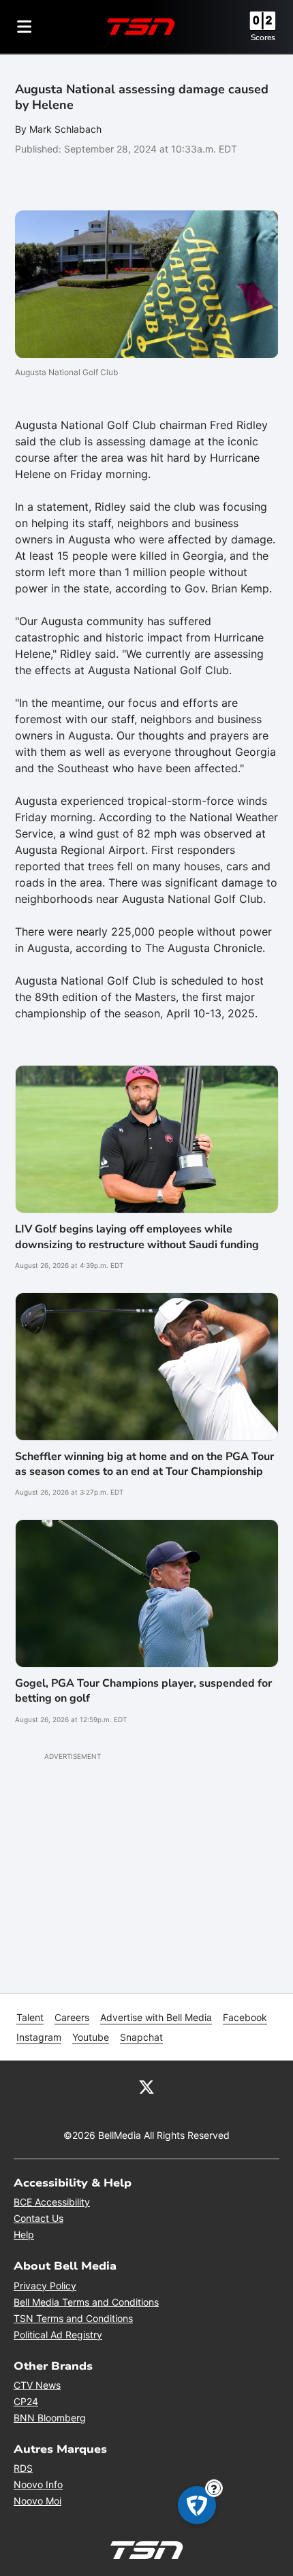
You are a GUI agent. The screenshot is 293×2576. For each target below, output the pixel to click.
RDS (23, 2468)
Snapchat (141, 2037)
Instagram (39, 2037)
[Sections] (25, 27)
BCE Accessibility (52, 2202)
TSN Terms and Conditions (73, 2318)
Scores (263, 37)
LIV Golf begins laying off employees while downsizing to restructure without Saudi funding (137, 1237)
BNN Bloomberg (50, 2418)
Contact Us (38, 2218)
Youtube (91, 2037)
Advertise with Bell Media (156, 2017)
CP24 (26, 2401)
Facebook (245, 2017)
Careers (72, 2017)
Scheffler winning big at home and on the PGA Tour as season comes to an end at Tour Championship (144, 1464)
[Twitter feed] (146, 2086)
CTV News (37, 2385)
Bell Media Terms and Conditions (86, 2302)
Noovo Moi (37, 2501)
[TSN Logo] (141, 27)
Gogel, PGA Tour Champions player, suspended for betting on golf (143, 1691)
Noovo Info (38, 2484)
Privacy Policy (45, 2286)
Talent (30, 2017)
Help (24, 2235)
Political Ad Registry (58, 2335)
